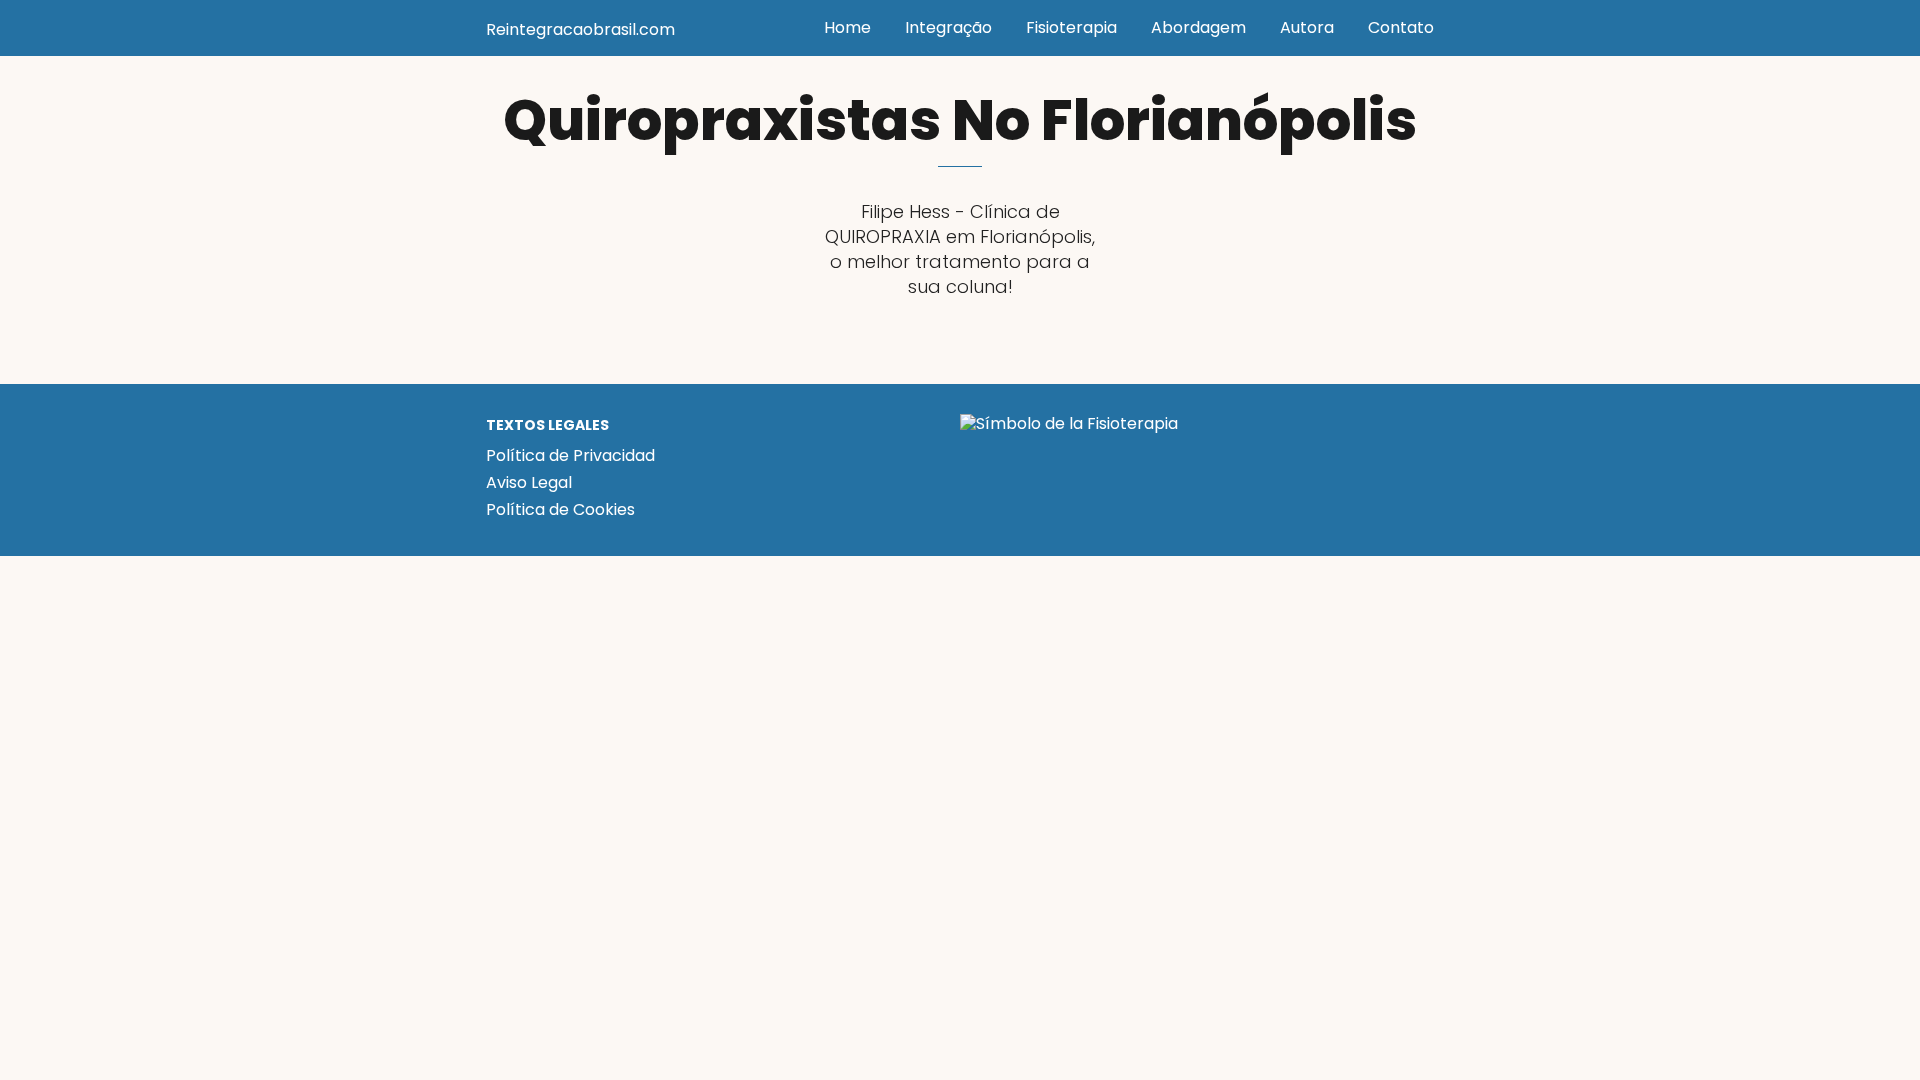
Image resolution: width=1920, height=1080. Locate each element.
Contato (1401, 27)
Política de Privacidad (570, 455)
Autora (1307, 27)
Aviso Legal (529, 482)
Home (847, 27)
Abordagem (1198, 27)
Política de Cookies (560, 509)
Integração (948, 27)
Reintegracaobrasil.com (580, 29)
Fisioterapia (1071, 27)
